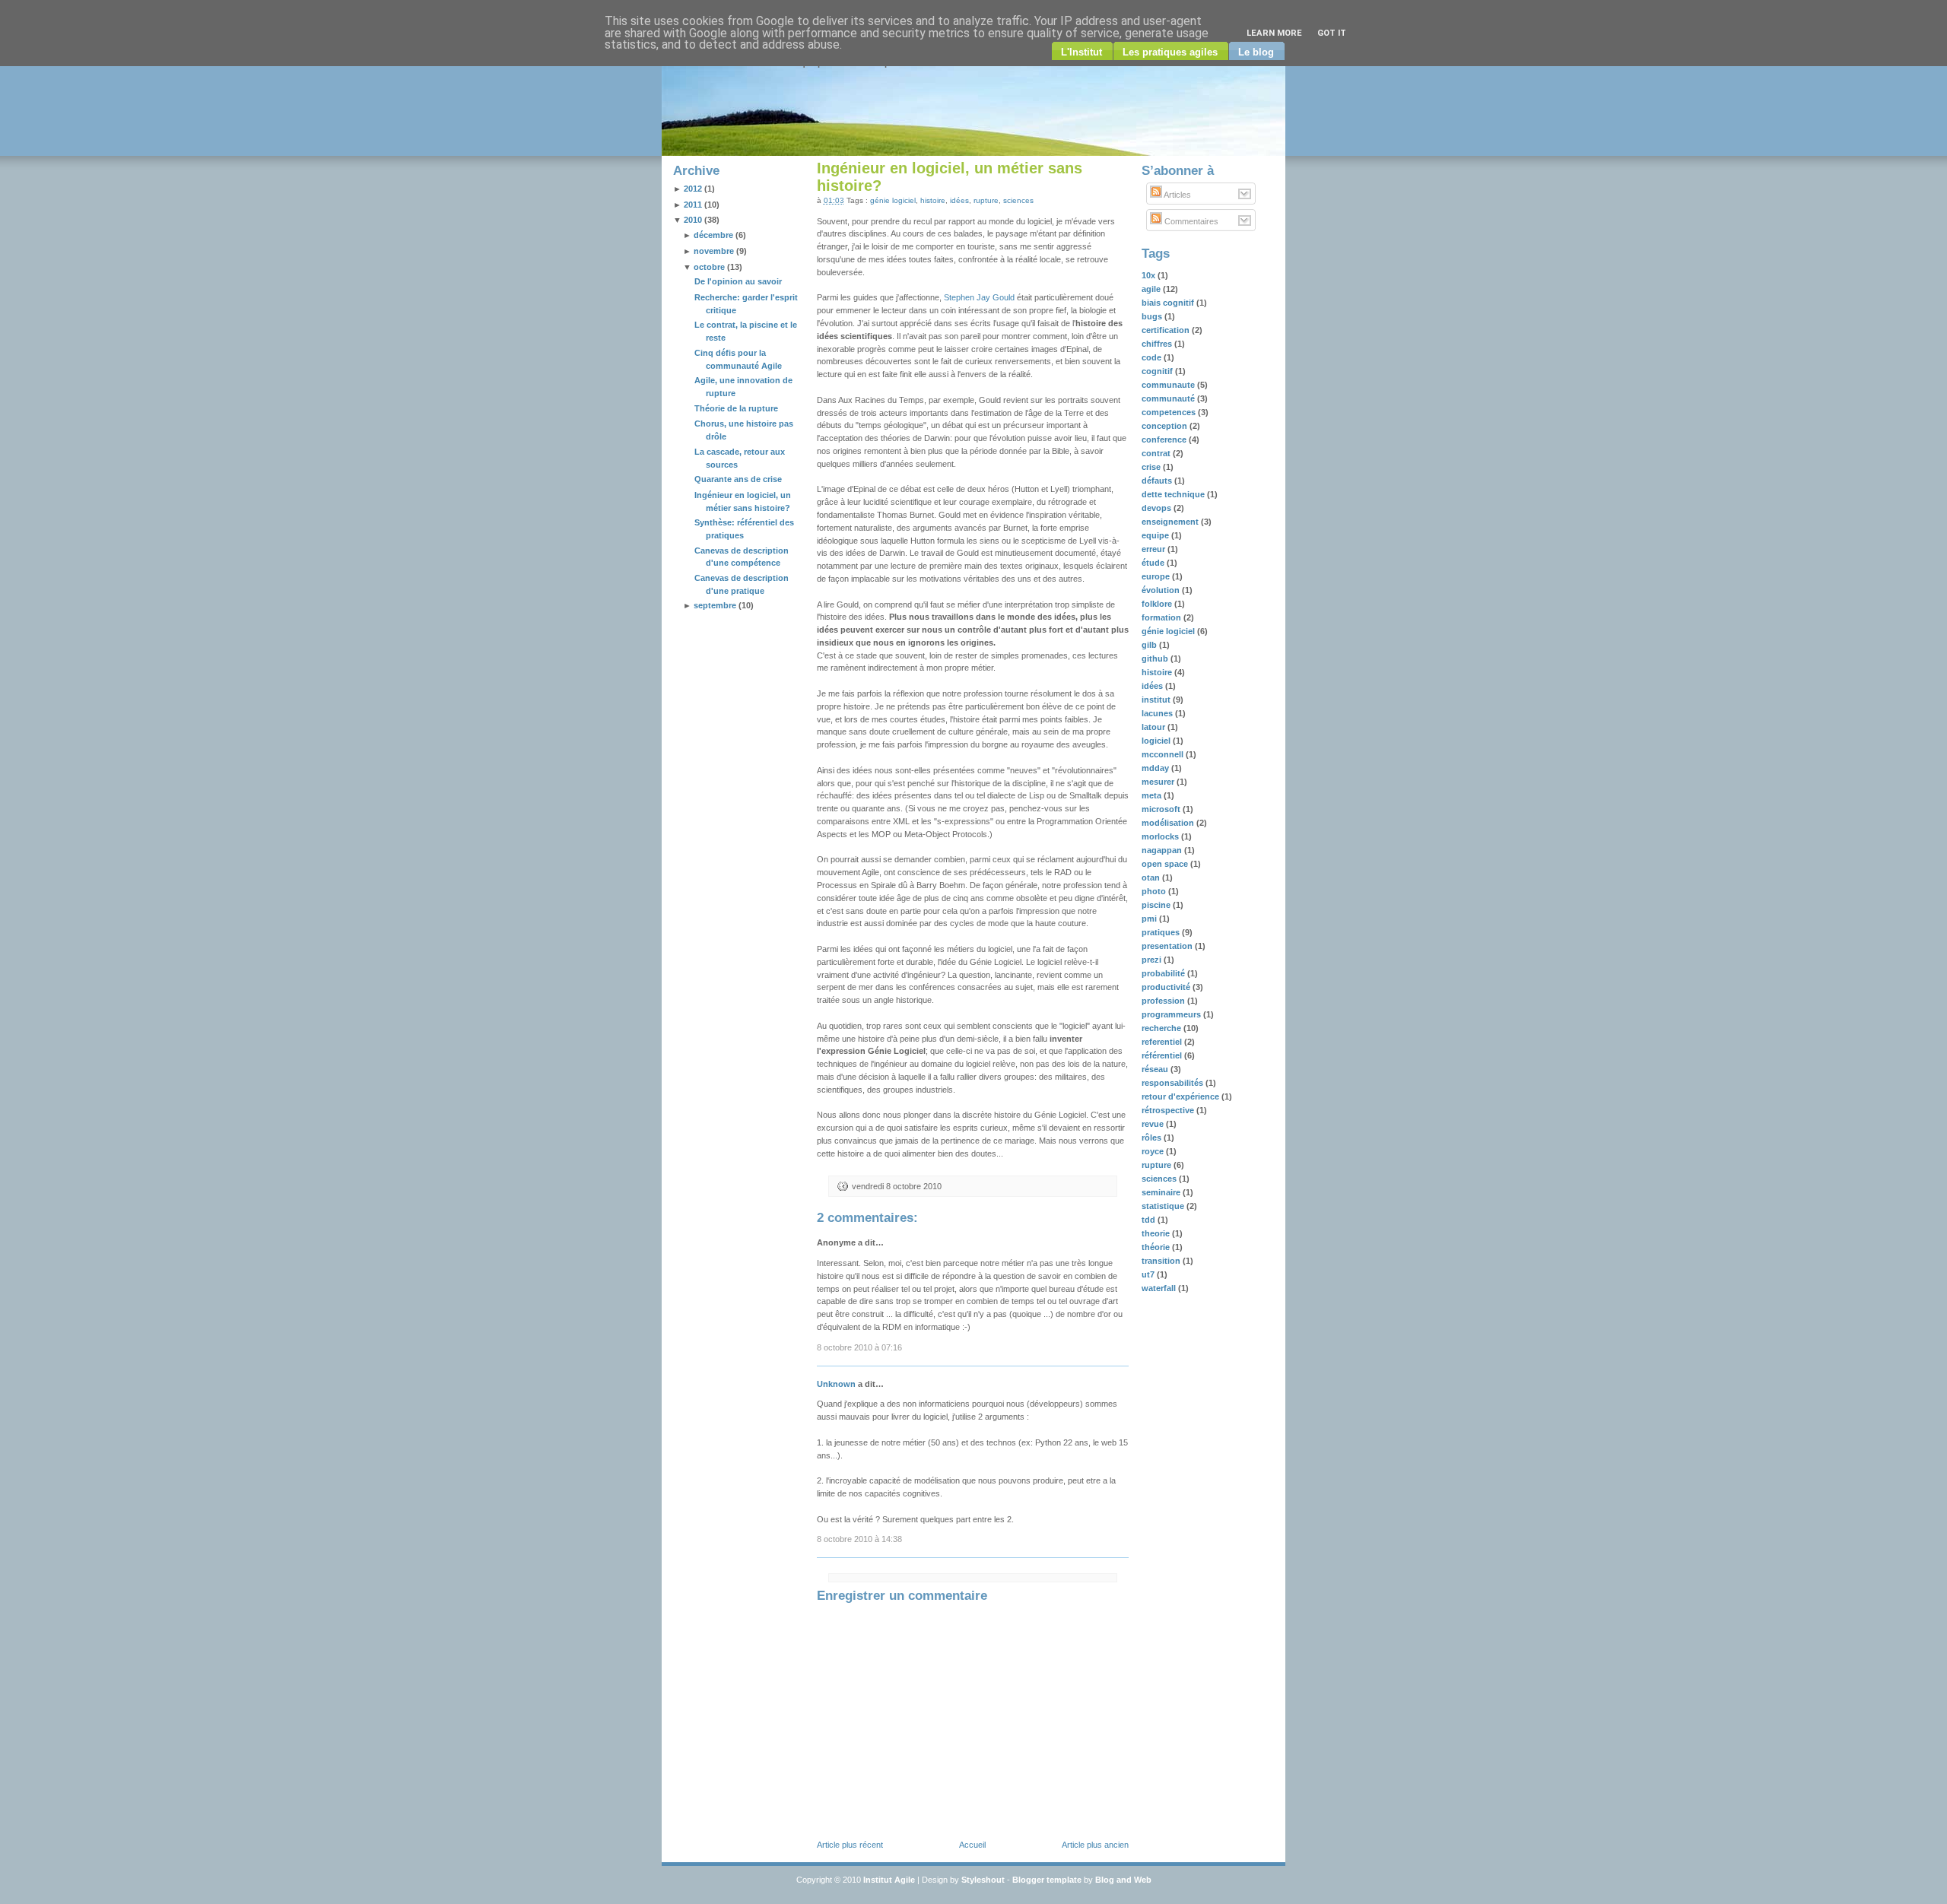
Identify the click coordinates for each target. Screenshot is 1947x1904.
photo (1155, 891)
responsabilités (1174, 1083)
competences (1170, 412)
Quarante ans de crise (738, 479)
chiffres (1158, 344)
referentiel (1163, 1042)
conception (1166, 426)
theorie (1157, 1233)
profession (1164, 1001)
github (1156, 658)
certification (1167, 330)
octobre (709, 267)
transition (1162, 1261)
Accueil (972, 1845)
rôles (1153, 1138)
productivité (1167, 987)
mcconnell (1164, 754)
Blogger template (1047, 1880)
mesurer (1159, 782)
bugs (1153, 316)
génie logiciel (893, 200)
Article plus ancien (1095, 1845)
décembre (713, 235)
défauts (1158, 481)
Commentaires (1190, 221)
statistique (1164, 1206)
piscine (1157, 905)
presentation (1168, 946)
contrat (1157, 453)
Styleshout (983, 1880)
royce (1154, 1151)
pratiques (1162, 932)
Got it (1332, 33)
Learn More (1274, 33)
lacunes (1158, 713)
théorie (1157, 1247)
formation (1162, 617)
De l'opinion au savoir (738, 281)
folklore (1158, 604)
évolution (1162, 590)
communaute (1169, 385)
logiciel (1157, 741)
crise (1152, 467)
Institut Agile (889, 1880)
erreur (1155, 549)
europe (1157, 576)
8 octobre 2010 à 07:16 (859, 1347)
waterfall (1160, 1288)
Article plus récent (850, 1845)
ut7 (1149, 1274)
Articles (1177, 195)
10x (1150, 275)
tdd (1150, 1220)
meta (1153, 795)
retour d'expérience (1182, 1096)
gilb (1150, 645)
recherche (1162, 1028)
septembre (715, 605)
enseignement (1171, 522)
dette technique (1174, 494)
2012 (693, 189)
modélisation (1169, 823)
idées (959, 200)
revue (1154, 1124)
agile (1152, 289)
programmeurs (1172, 1014)
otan (1152, 877)
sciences (1018, 200)
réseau (1156, 1069)
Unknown (836, 1384)
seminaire (1162, 1192)
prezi (1153, 960)
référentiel (1163, 1055)
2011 (693, 205)
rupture (986, 200)
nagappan (1163, 850)
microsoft (1162, 809)
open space (1166, 864)
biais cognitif (1169, 303)
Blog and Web (1123, 1880)
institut (1157, 700)
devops (1158, 508)
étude (1154, 563)
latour (1155, 727)
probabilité (1164, 973)
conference (1165, 440)
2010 (693, 220)
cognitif (1158, 371)
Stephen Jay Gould (979, 297)
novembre (714, 251)
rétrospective (1169, 1110)
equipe (1156, 535)
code (1153, 357)
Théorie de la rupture (736, 408)
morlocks (1161, 836)
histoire (933, 200)
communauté (1169, 398)
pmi (1150, 919)
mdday (1156, 768)
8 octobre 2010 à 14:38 (859, 1539)
